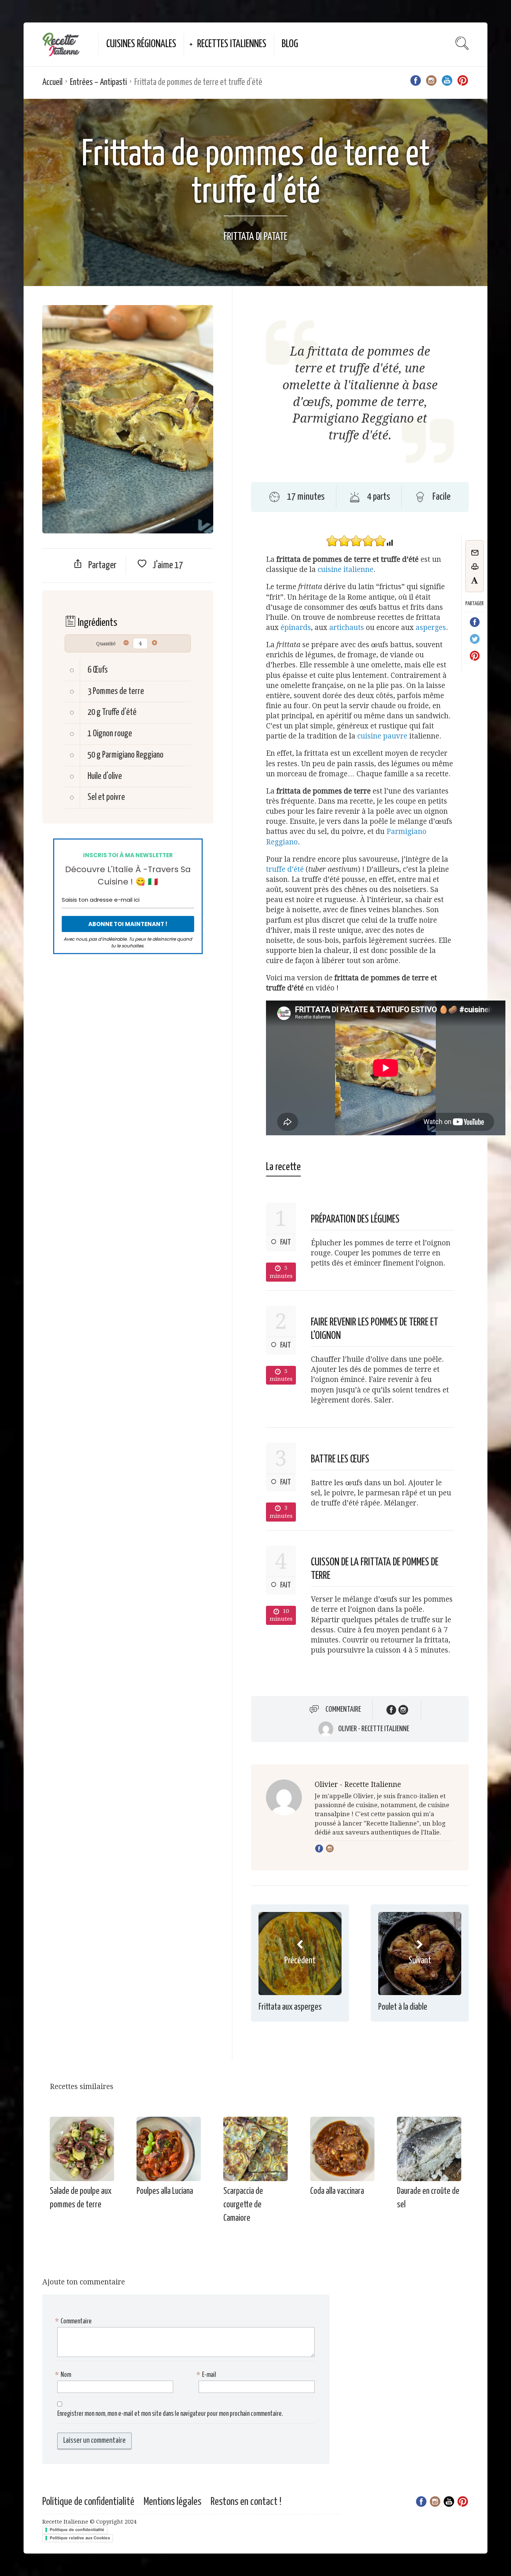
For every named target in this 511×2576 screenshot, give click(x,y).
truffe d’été (285, 869)
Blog (290, 44)
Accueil (52, 83)
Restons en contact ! (246, 2502)
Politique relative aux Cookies (80, 2538)
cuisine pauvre (382, 736)
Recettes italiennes (232, 44)
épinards (296, 628)
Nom (64, 2375)
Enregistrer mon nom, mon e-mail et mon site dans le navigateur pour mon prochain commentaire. (170, 2414)
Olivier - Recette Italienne (374, 1729)
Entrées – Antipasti (98, 83)
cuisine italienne (345, 570)
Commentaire (343, 1709)
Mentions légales (172, 2502)
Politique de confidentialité (88, 2502)
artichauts (347, 628)
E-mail (207, 2375)
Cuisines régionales (141, 44)
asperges (431, 628)
